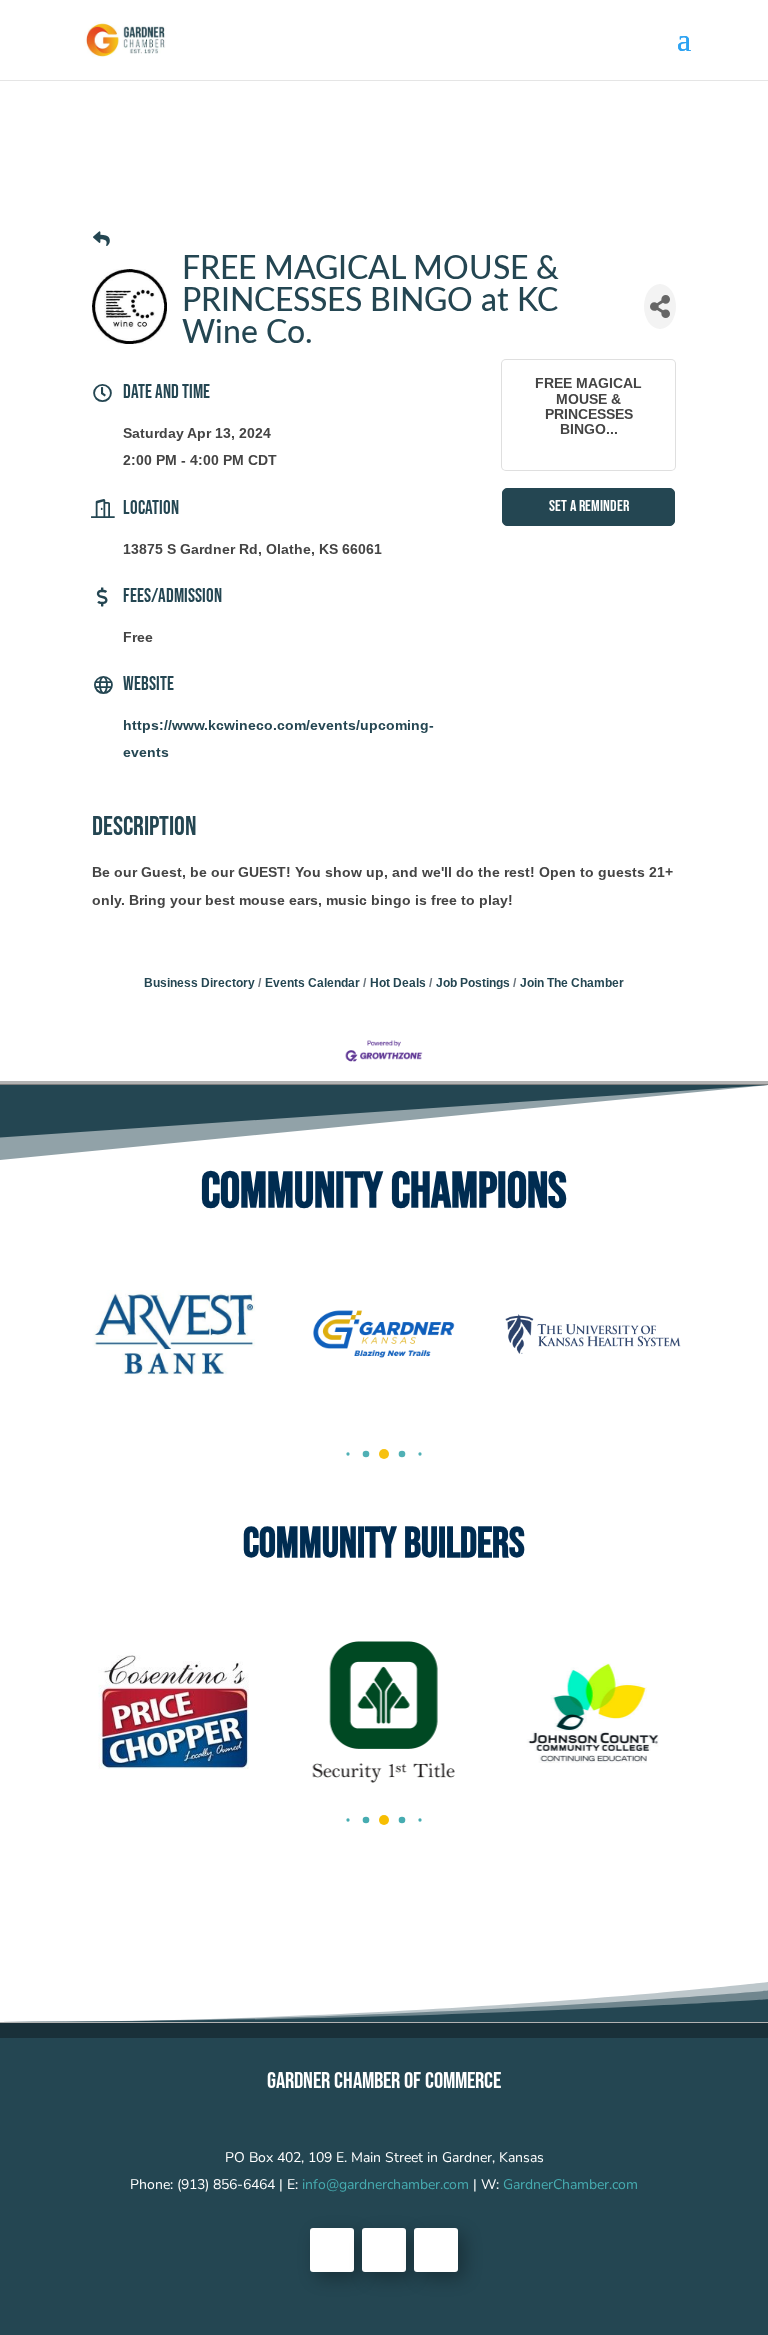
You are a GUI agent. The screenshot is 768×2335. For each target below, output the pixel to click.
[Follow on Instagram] (436, 2250)
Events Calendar (312, 983)
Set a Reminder (589, 506)
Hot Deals (398, 983)
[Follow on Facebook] (332, 2250)
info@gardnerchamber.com (385, 2184)
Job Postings (473, 983)
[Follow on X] (384, 2250)
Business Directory (199, 983)
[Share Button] (660, 306)
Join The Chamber (572, 983)
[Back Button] (101, 239)
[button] (347, 1454)
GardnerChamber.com (570, 2184)
